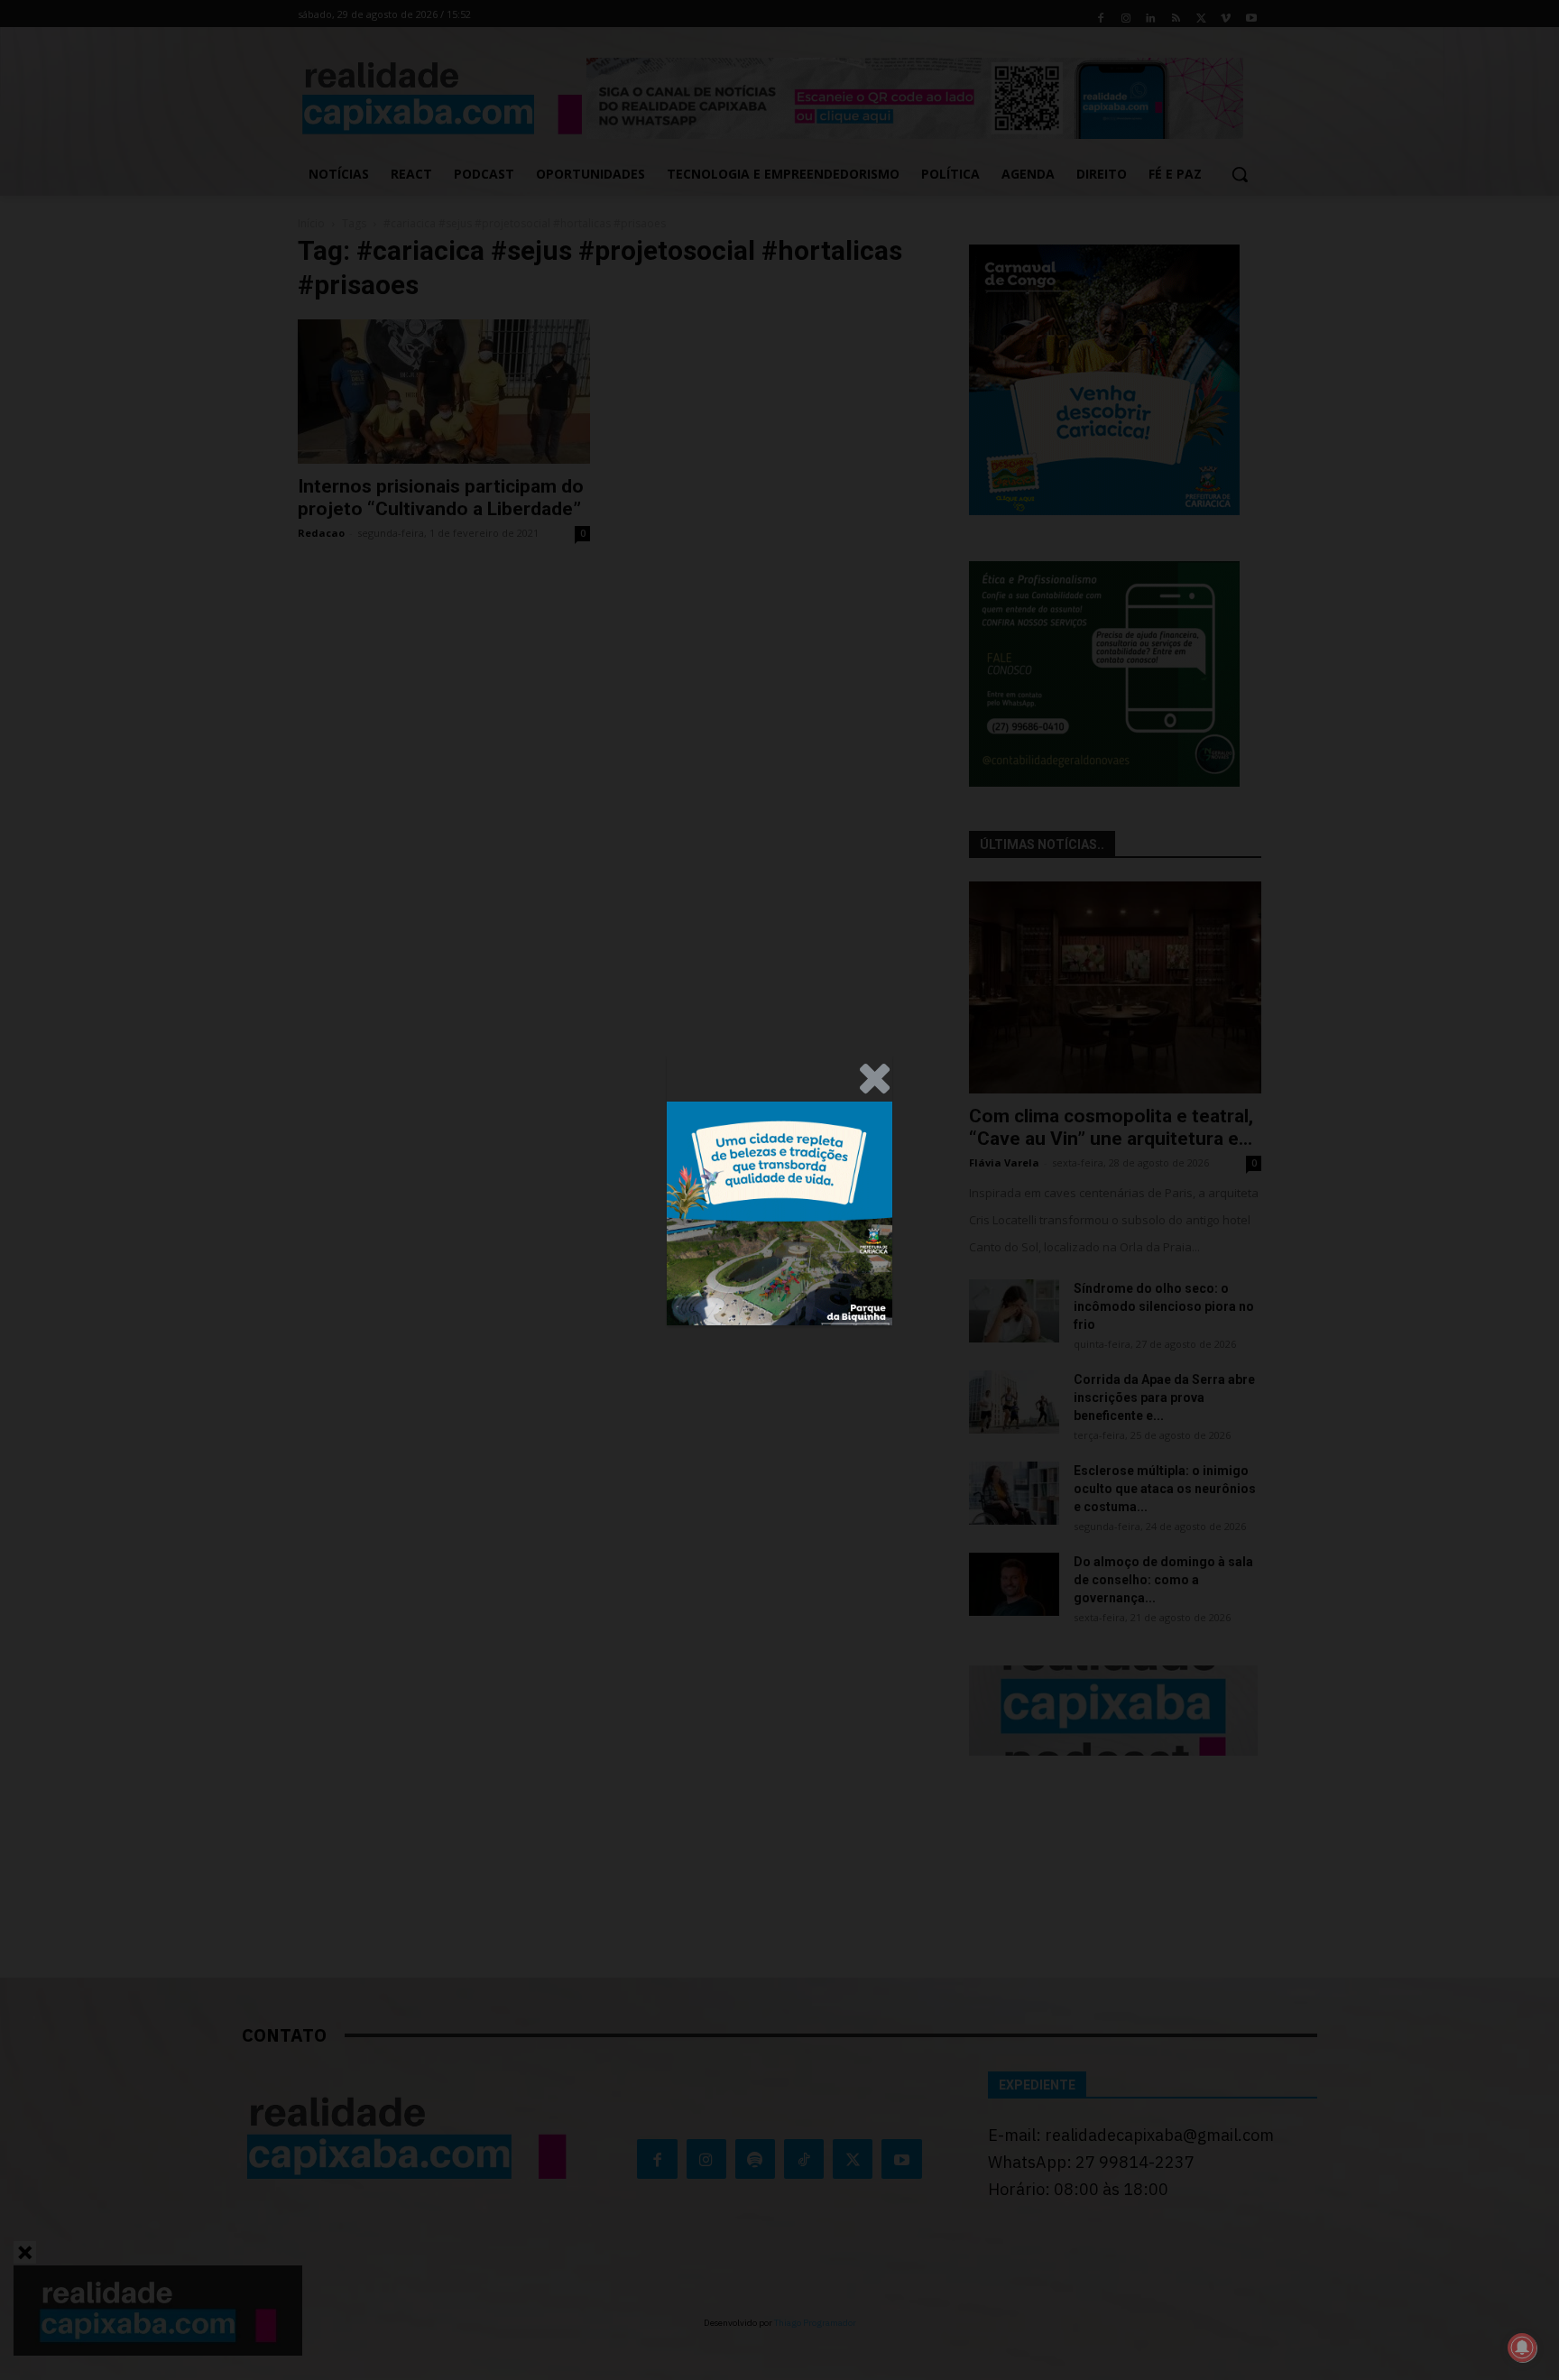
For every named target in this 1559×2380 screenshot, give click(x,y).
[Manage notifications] (1522, 2348)
